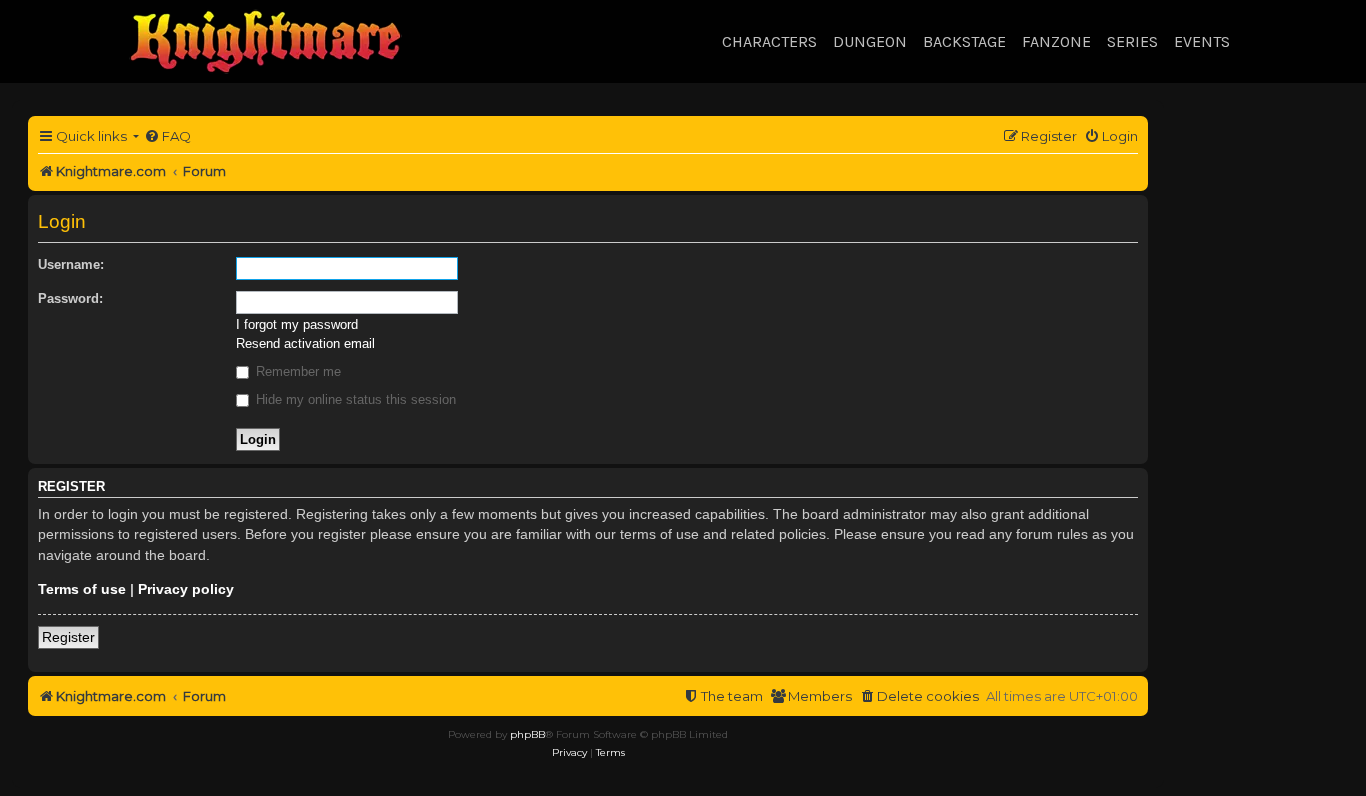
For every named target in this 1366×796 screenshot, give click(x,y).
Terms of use (82, 589)
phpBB (527, 734)
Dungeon (870, 41)
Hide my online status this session (354, 399)
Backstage (964, 41)
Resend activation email (305, 343)
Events (1202, 41)
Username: (71, 264)
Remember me (296, 371)
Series (1132, 41)
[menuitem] (167, 136)
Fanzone (1056, 41)
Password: (70, 298)
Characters (769, 41)
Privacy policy (186, 589)
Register (68, 637)
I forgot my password (297, 324)
